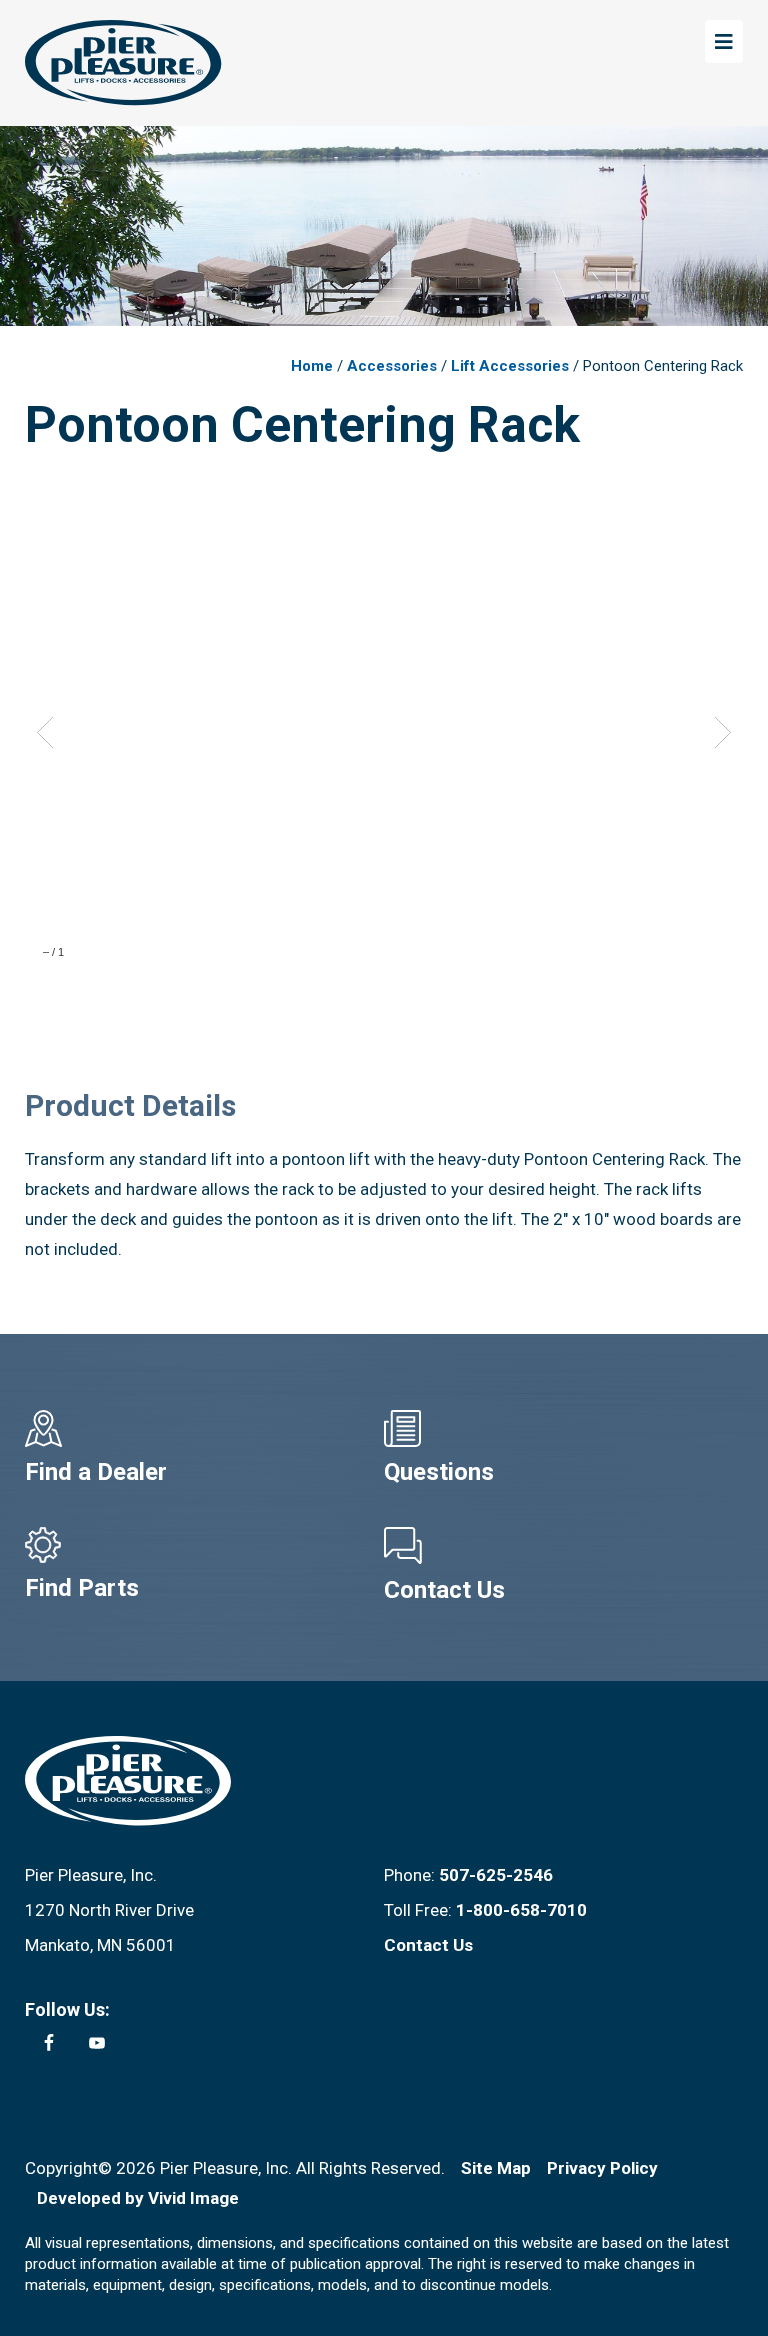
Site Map (496, 2168)
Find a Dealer (96, 1472)
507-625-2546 (496, 1875)
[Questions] (563, 1428)
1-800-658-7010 (521, 1910)
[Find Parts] (204, 1545)
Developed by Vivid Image (138, 2198)
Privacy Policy (602, 2168)
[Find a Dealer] (204, 1428)
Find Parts (82, 1588)
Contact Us (444, 1590)
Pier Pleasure (123, 63)
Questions (439, 1472)
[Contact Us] (563, 1546)
